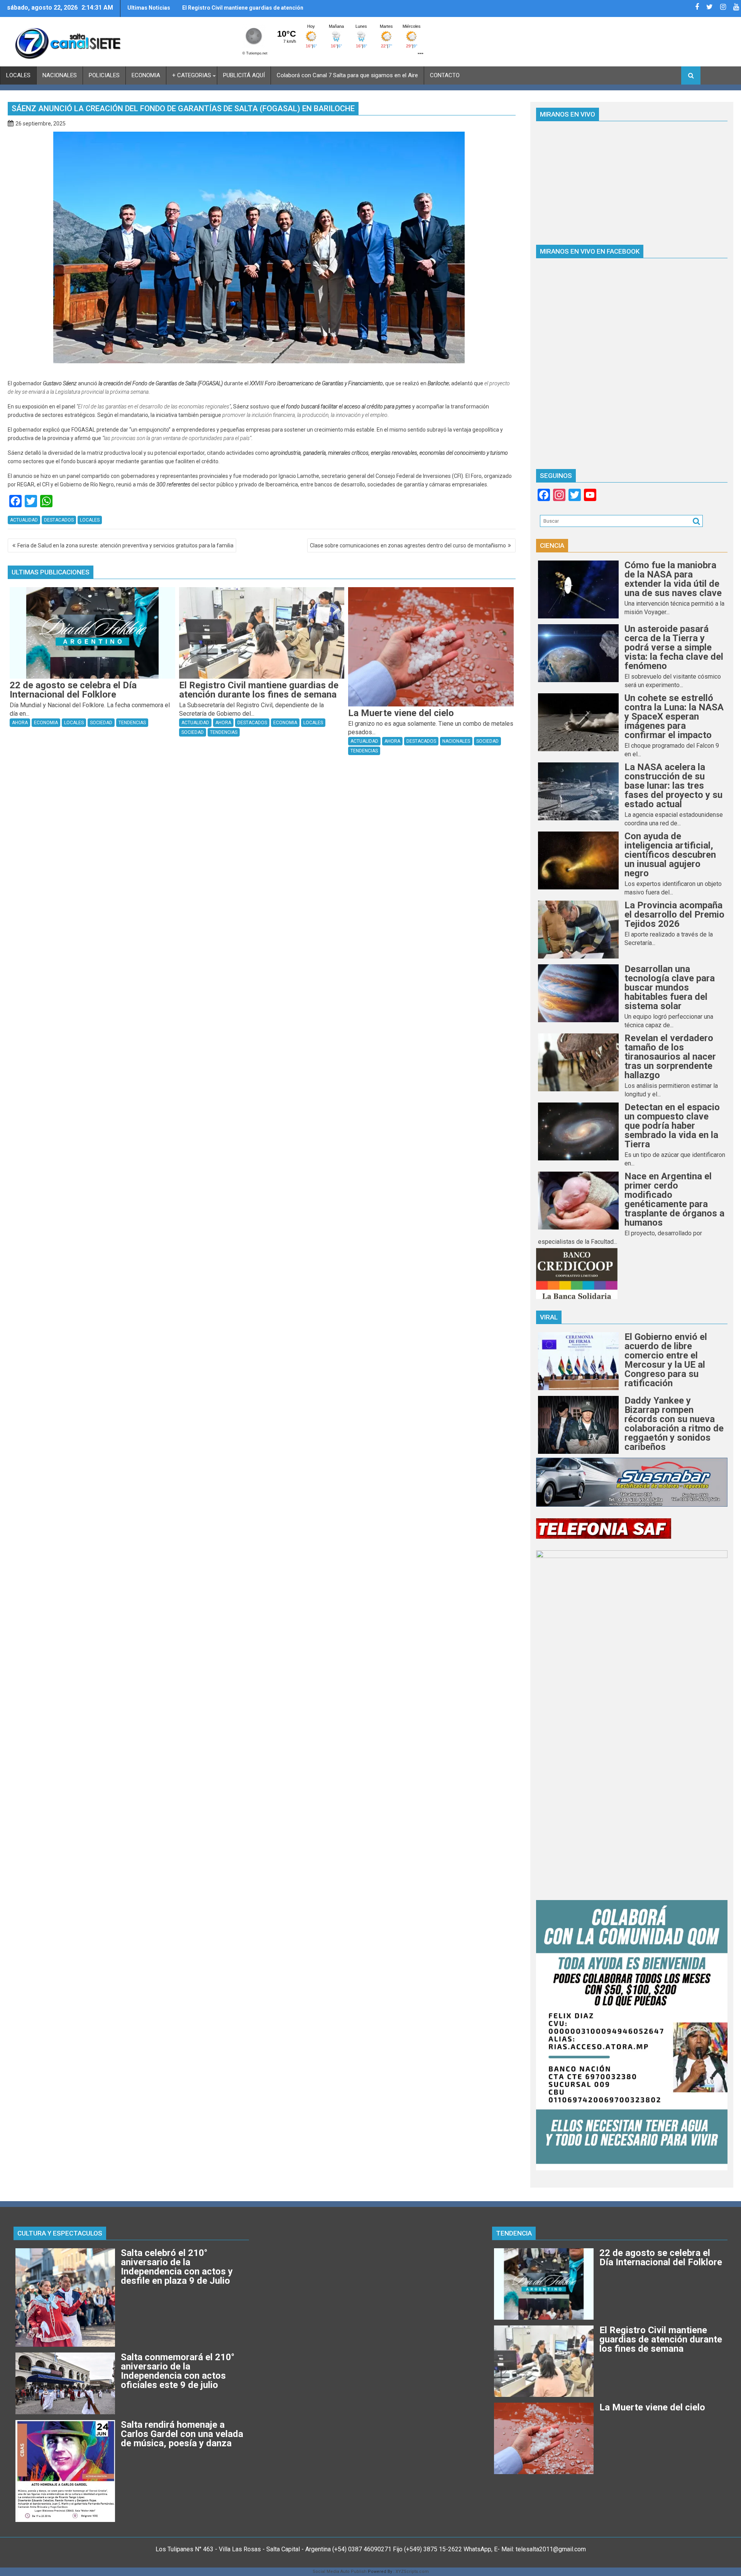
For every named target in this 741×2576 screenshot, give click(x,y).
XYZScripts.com (412, 2572)
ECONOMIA (146, 75)
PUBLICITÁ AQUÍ (244, 75)
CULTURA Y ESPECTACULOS (60, 2233)
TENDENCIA (514, 2233)
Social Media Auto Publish (340, 2572)
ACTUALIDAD (24, 520)
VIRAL (549, 1317)
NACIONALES (60, 75)
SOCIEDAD (101, 723)
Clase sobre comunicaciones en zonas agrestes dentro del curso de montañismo (408, 545)
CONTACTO (445, 75)
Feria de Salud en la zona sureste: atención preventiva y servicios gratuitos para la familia (125, 545)
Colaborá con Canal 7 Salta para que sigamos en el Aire (347, 75)
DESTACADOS (59, 520)
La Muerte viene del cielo (214, 8)
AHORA (20, 723)
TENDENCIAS (132, 723)
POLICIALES (104, 75)
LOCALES (18, 75)
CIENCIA (552, 545)
